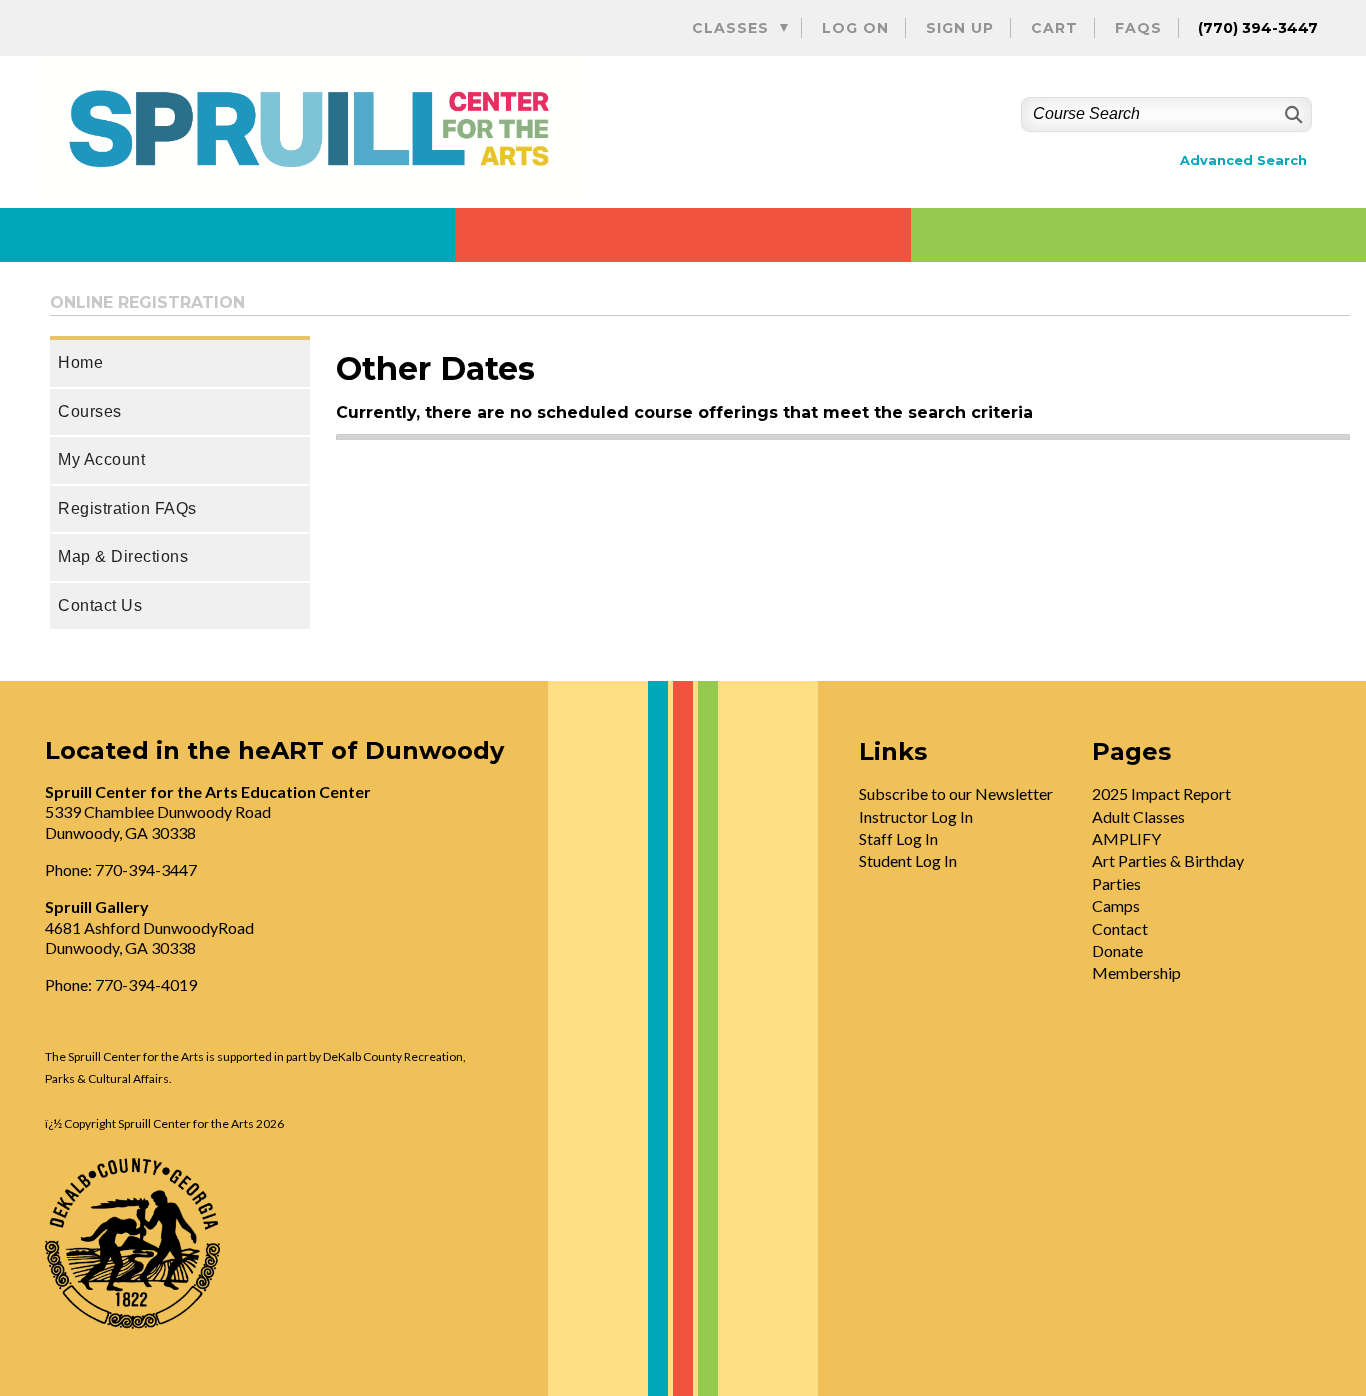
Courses (90, 411)
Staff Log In (898, 838)
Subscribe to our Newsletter (956, 793)
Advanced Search (1243, 160)
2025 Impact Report (1161, 793)
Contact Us (100, 605)
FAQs (1138, 28)
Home (80, 362)
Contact (1120, 928)
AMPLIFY (1126, 838)
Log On (855, 28)
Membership (1136, 972)
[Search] (1291, 114)
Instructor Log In (916, 816)
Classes (730, 28)
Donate (1117, 950)
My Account (101, 459)
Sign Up (960, 28)
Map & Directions (123, 556)
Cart (1054, 28)
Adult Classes (1138, 816)
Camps (1116, 905)
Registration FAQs (127, 508)
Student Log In (908, 860)
